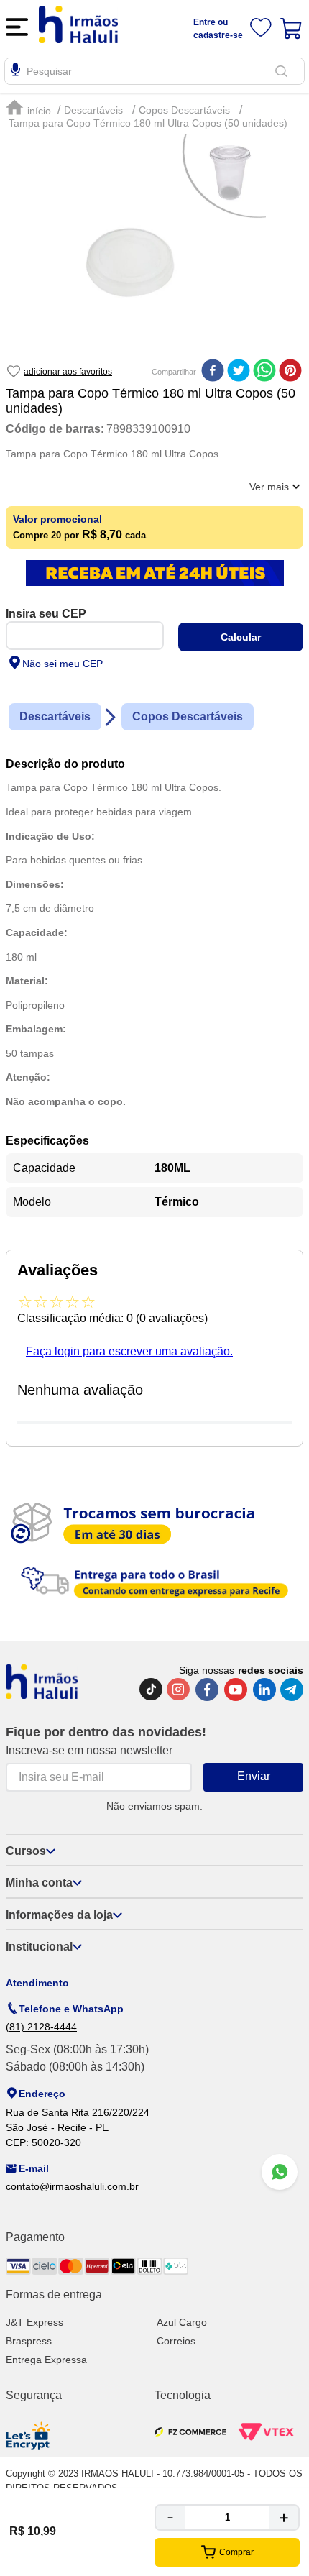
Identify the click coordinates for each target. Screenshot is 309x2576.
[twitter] (239, 372)
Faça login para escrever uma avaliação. (129, 1351)
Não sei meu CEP (63, 664)
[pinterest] (290, 372)
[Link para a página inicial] (30, 108)
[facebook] (213, 372)
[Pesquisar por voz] (15, 72)
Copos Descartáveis (184, 110)
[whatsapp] (264, 372)
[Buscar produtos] (284, 71)
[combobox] (154, 71)
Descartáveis (93, 110)
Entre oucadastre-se (218, 29)
